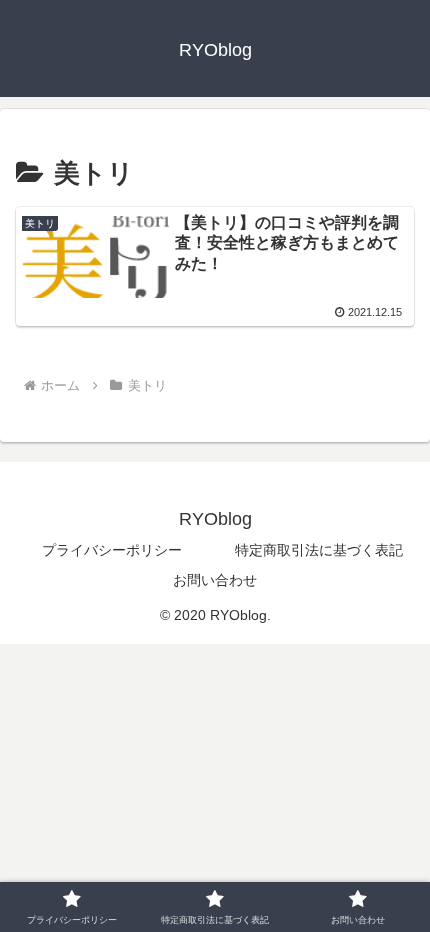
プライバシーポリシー (112, 550)
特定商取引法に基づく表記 (319, 550)
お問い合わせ (215, 580)
